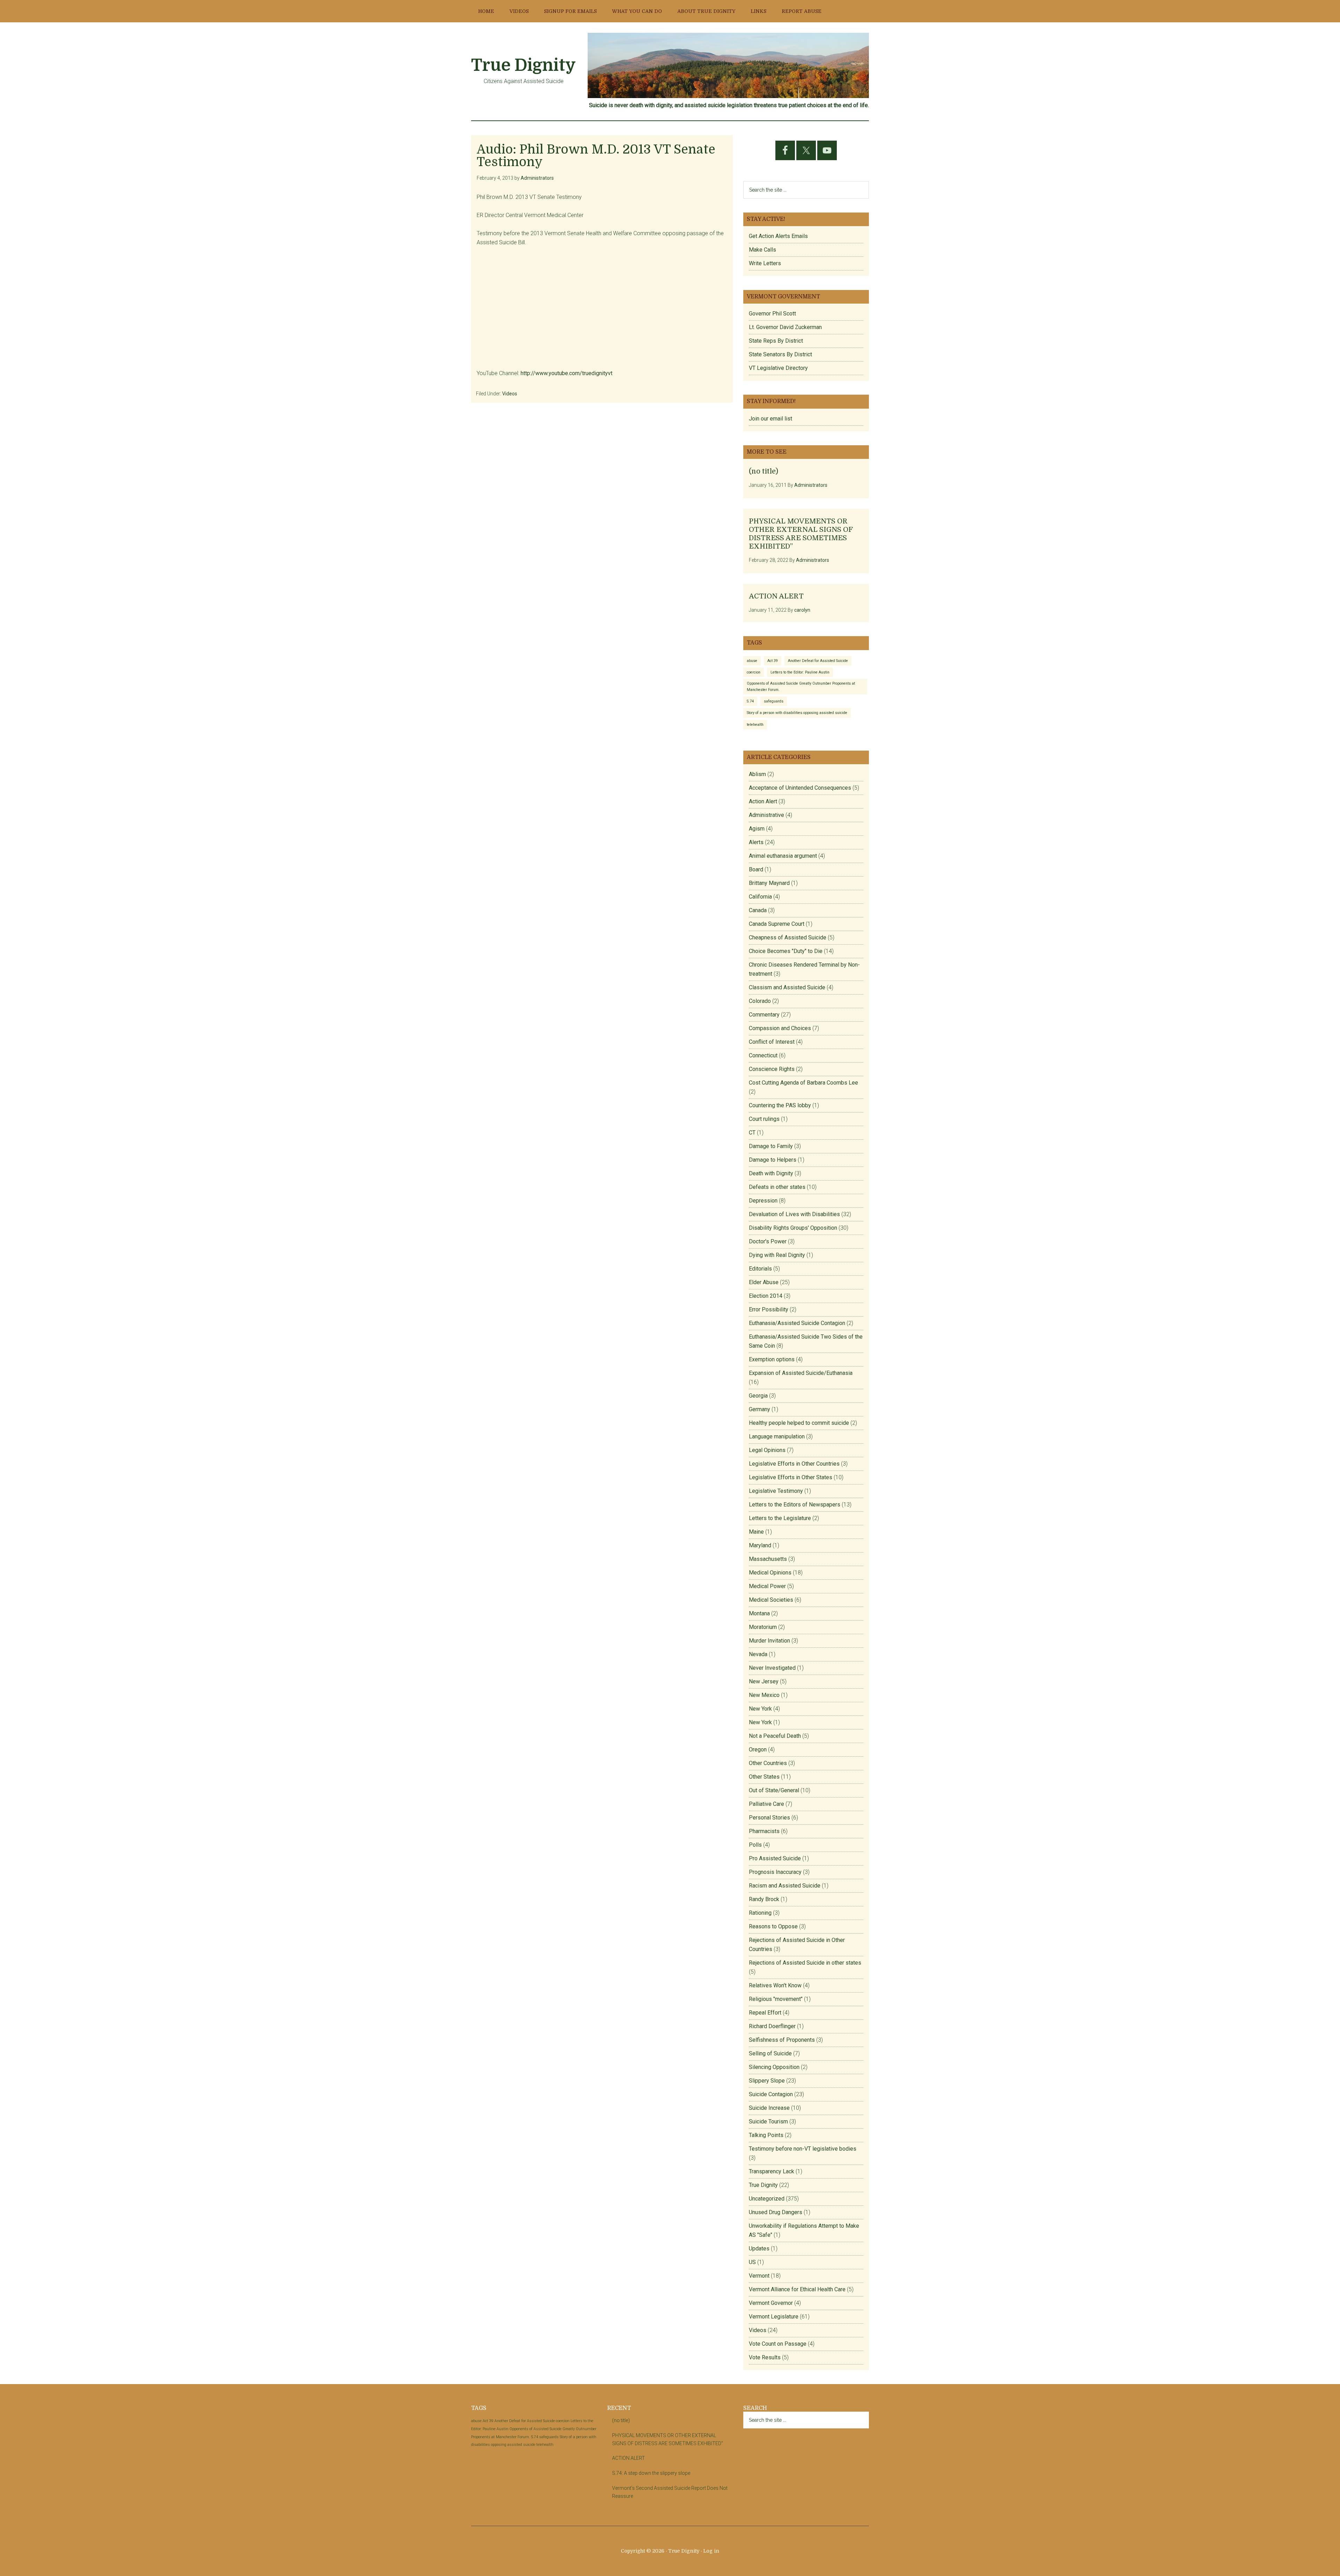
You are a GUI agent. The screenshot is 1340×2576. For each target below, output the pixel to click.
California (760, 897)
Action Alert (763, 801)
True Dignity (523, 65)
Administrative (766, 815)
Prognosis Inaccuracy (775, 1872)
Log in (711, 2551)
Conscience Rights (772, 1069)
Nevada (758, 1654)
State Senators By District (780, 354)
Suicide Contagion (771, 2094)
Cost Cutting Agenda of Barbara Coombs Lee (803, 1083)
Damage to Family (771, 1146)
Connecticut (763, 1055)
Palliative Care (766, 1804)
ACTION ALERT (776, 596)
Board (756, 869)
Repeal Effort (765, 2013)
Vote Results (765, 2357)
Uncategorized (767, 2199)
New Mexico (764, 1695)
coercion (754, 672)
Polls (755, 1845)
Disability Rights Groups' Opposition (793, 1228)
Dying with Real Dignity (777, 1255)
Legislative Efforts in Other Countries (794, 1464)
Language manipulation (777, 1436)
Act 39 (773, 661)
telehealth (755, 725)
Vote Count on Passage (778, 2344)
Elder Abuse (764, 1282)
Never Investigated (772, 1668)
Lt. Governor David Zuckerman (785, 327)
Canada (758, 910)
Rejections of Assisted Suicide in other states (805, 1963)
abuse (752, 661)
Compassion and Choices (780, 1028)
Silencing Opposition (774, 2067)
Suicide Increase (769, 2108)
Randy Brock (764, 1899)
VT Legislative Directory (778, 368)
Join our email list (770, 419)
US (752, 2262)
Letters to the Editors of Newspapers (795, 1505)
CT (752, 1133)
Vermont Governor (771, 2303)
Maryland (760, 1545)
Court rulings (764, 1119)
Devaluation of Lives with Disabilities (794, 1214)
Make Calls (762, 250)
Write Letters (765, 263)
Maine (756, 1532)
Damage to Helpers (773, 1160)
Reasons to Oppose (773, 1926)
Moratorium (763, 1627)
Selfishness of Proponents (782, 2040)
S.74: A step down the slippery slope (651, 2473)
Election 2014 (766, 1296)
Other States (764, 1777)
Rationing (760, 1913)
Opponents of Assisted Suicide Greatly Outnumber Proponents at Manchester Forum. (801, 686)
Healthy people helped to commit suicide (799, 1423)
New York (760, 1709)
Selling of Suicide (770, 2053)
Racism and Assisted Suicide (785, 1886)
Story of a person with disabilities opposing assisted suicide (797, 713)
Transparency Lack (772, 2171)
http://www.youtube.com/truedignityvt (567, 373)
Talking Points (766, 2135)
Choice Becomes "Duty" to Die (786, 951)
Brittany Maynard (769, 883)
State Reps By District (776, 341)
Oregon (758, 1749)
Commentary (764, 1015)
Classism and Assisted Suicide (787, 987)
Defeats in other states (777, 1187)
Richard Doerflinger (772, 2026)
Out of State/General (774, 1790)
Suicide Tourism (768, 2121)
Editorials (760, 1269)
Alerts (756, 842)
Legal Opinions (767, 1450)
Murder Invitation (769, 1641)
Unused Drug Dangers (776, 2212)
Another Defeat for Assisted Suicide (818, 661)
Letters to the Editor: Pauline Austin (800, 672)
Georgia (758, 1396)
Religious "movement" (776, 1999)
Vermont (759, 2276)
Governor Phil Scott (772, 314)
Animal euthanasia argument (783, 856)
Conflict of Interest (772, 1042)
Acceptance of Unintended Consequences (800, 788)
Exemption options (772, 1359)
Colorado (760, 1001)
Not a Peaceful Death (775, 1736)
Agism (757, 829)
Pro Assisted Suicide (775, 1858)
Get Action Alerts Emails (778, 236)
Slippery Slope (767, 2081)
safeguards (774, 701)
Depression (763, 1201)
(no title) (764, 471)
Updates (759, 2249)
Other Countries (768, 1763)
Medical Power (767, 1586)
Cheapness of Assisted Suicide (788, 937)
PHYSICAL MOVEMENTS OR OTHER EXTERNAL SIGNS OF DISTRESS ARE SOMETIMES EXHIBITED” (801, 534)
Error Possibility (769, 1309)
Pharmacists (764, 1831)
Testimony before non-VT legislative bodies (803, 2149)
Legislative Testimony (776, 1491)
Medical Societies (771, 1600)
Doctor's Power (768, 1241)
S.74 (750, 701)
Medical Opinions (770, 1573)
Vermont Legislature (774, 2317)
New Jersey (764, 1681)
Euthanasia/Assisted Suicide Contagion (797, 1323)
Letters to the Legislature (780, 1518)
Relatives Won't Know (775, 1985)
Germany (760, 1409)
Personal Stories (769, 1818)
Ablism (757, 774)
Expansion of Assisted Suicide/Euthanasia (801, 1373)
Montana (759, 1613)
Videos (510, 394)
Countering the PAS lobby (780, 1105)
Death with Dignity (771, 1173)
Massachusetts (768, 1559)
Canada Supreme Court (777, 924)
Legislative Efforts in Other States (791, 1477)
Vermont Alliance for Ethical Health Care (797, 2289)
